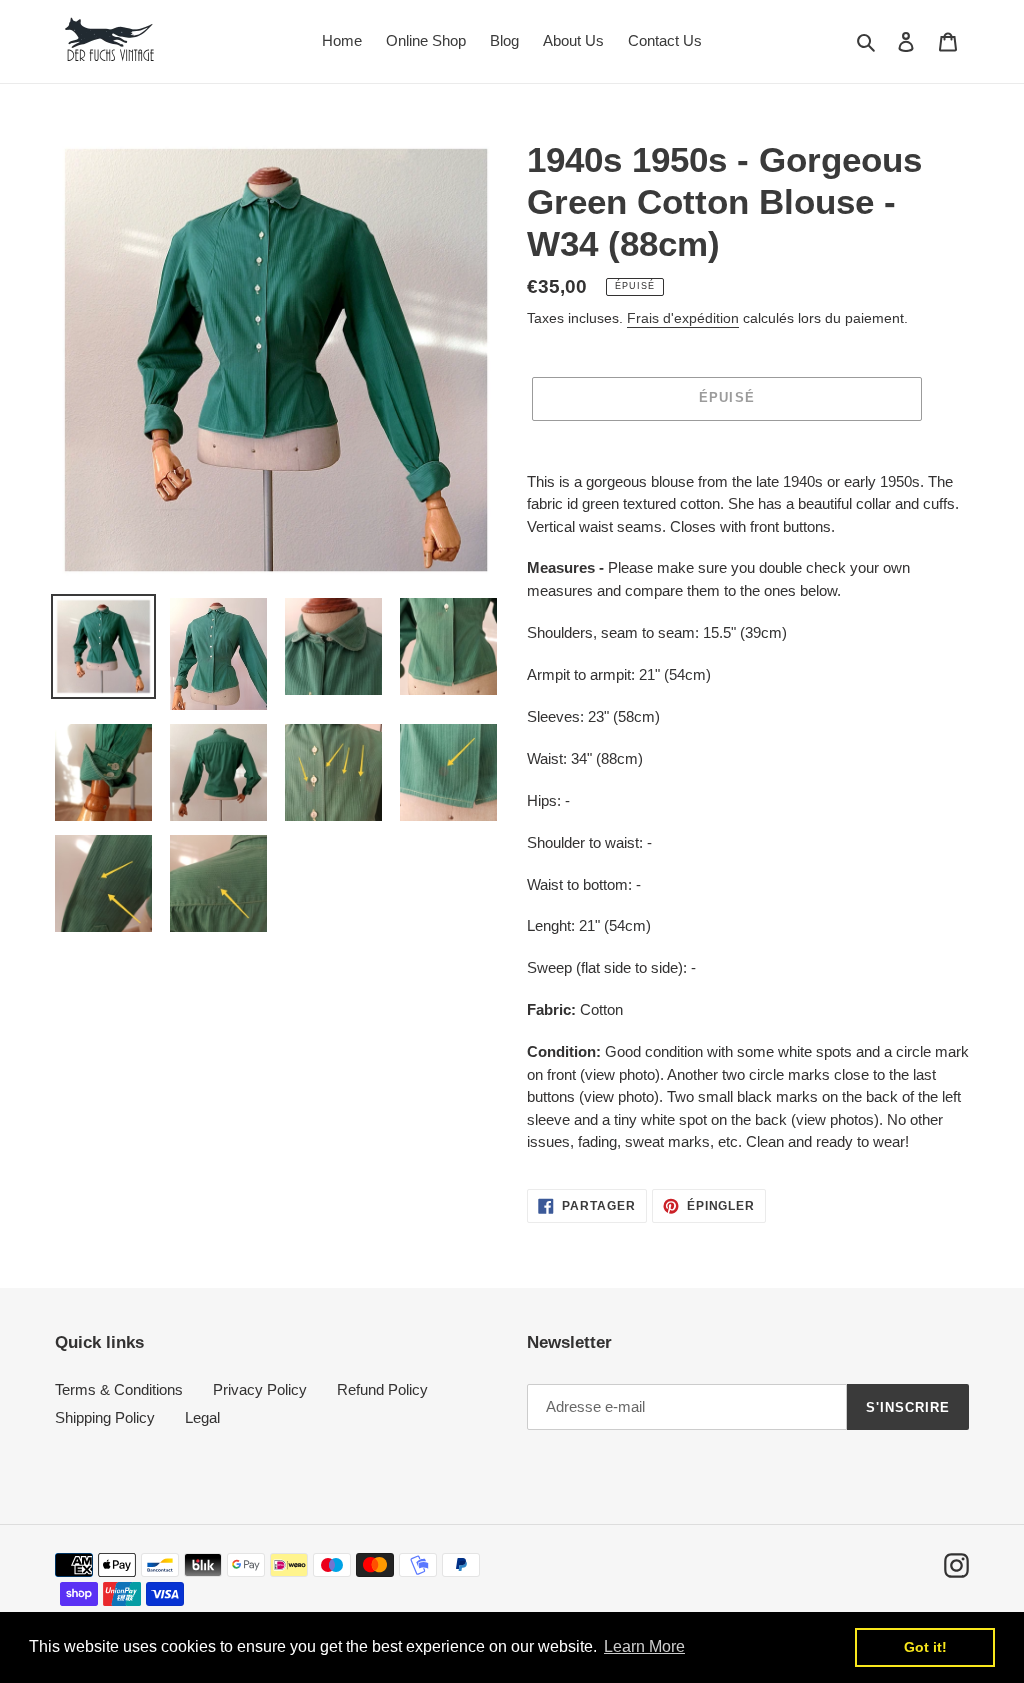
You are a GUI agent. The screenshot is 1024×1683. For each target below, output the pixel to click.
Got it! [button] (925, 1647)
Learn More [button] (644, 1646)
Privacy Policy (260, 1389)
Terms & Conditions (119, 1389)
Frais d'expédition (683, 318)
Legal (202, 1417)
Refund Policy (382, 1389)
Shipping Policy (105, 1417)
